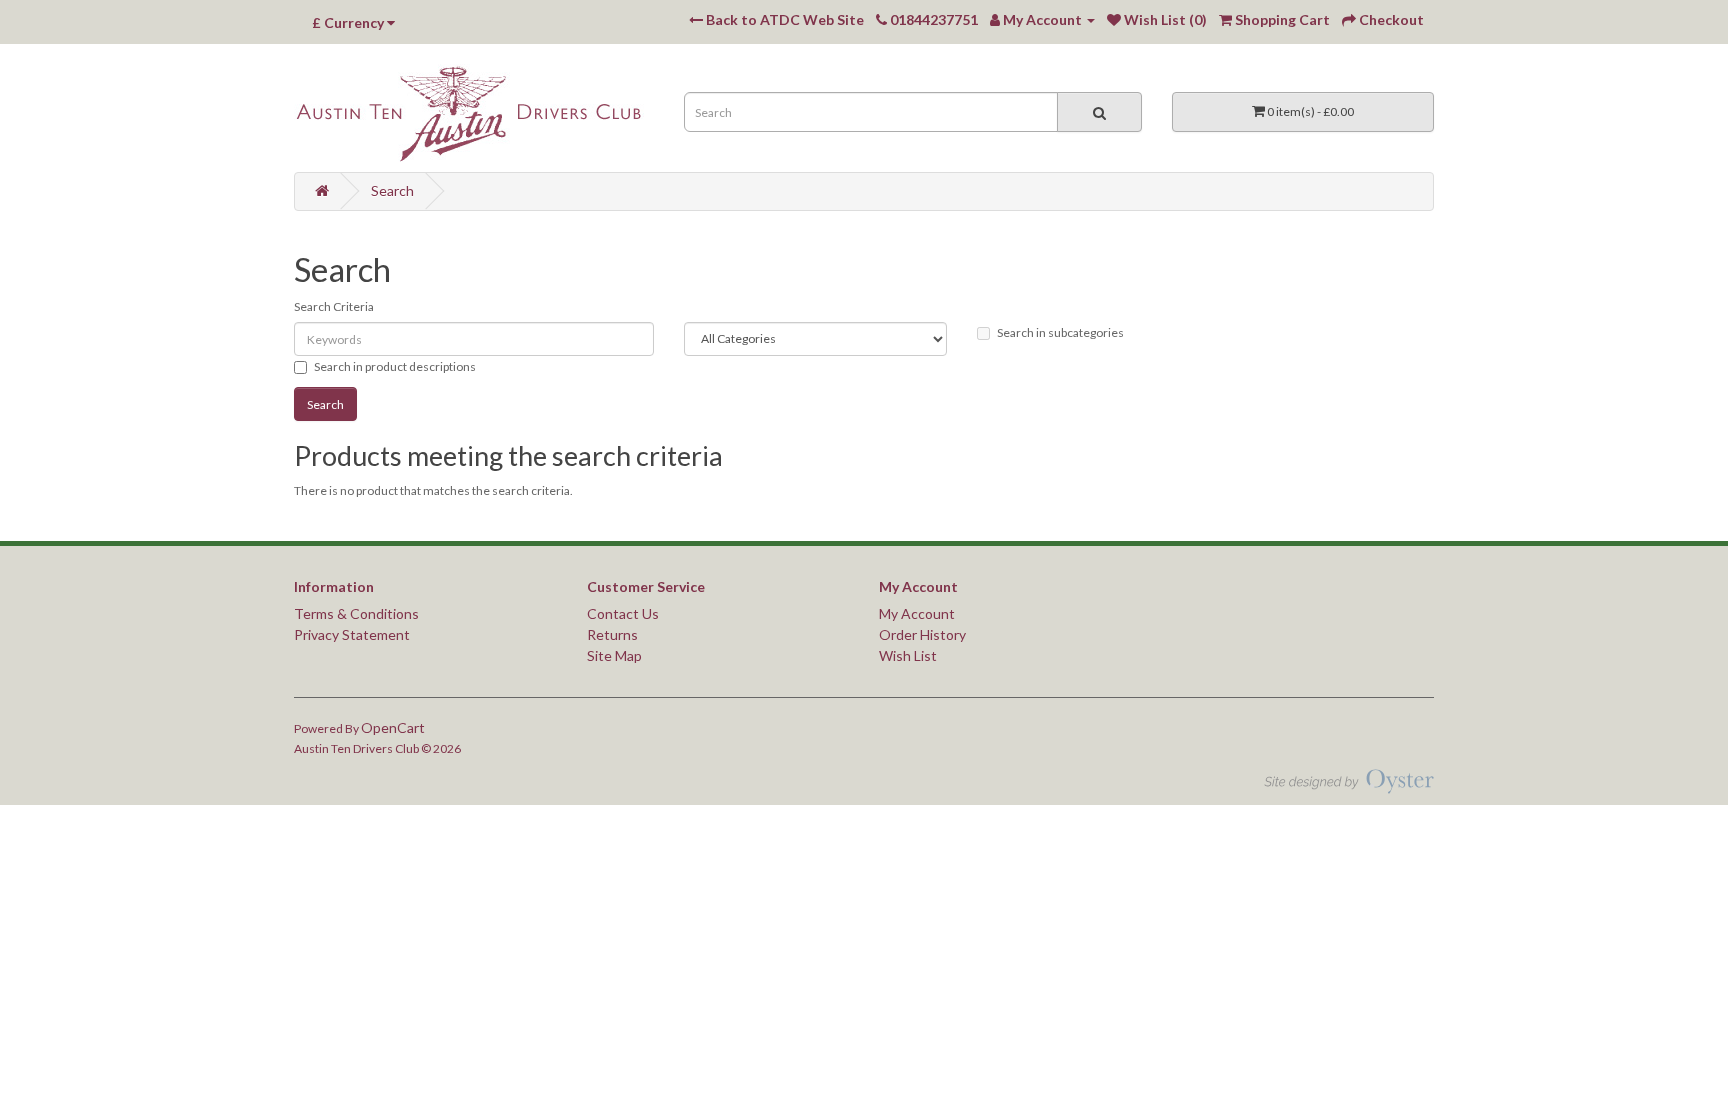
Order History (922, 634)
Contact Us (623, 613)
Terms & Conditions (356, 613)
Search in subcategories (1060, 332)
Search (392, 190)
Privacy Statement (352, 634)
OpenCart (393, 727)
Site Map (614, 655)
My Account (917, 613)
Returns (612, 634)
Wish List (908, 655)
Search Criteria (334, 306)
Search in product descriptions (395, 366)
